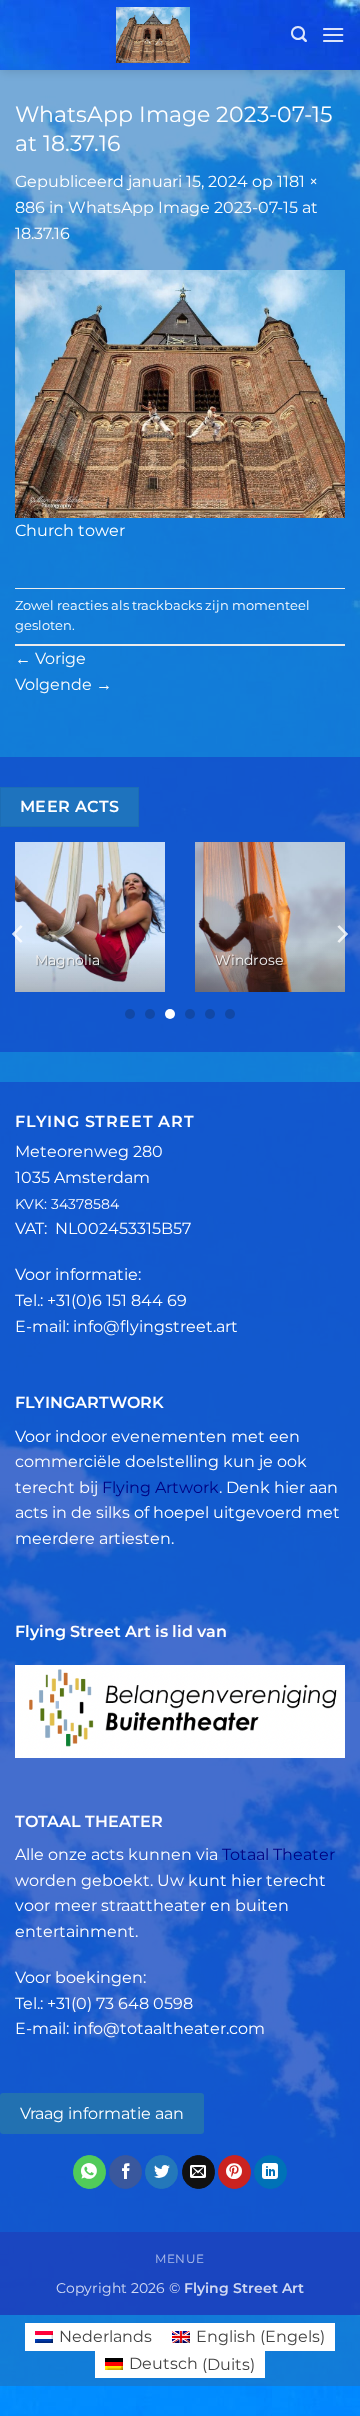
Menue (180, 2258)
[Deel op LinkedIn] (270, 2172)
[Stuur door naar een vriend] (198, 2172)
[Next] (341, 933)
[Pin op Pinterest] (234, 2172)
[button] (299, 34)
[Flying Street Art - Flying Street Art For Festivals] (153, 35)
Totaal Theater (278, 1854)
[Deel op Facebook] (125, 2172)
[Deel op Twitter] (161, 2172)
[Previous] (19, 933)
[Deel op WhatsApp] (89, 2172)
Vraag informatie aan (102, 2113)
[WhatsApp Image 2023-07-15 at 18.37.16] (180, 392)
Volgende (63, 684)
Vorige (50, 658)
